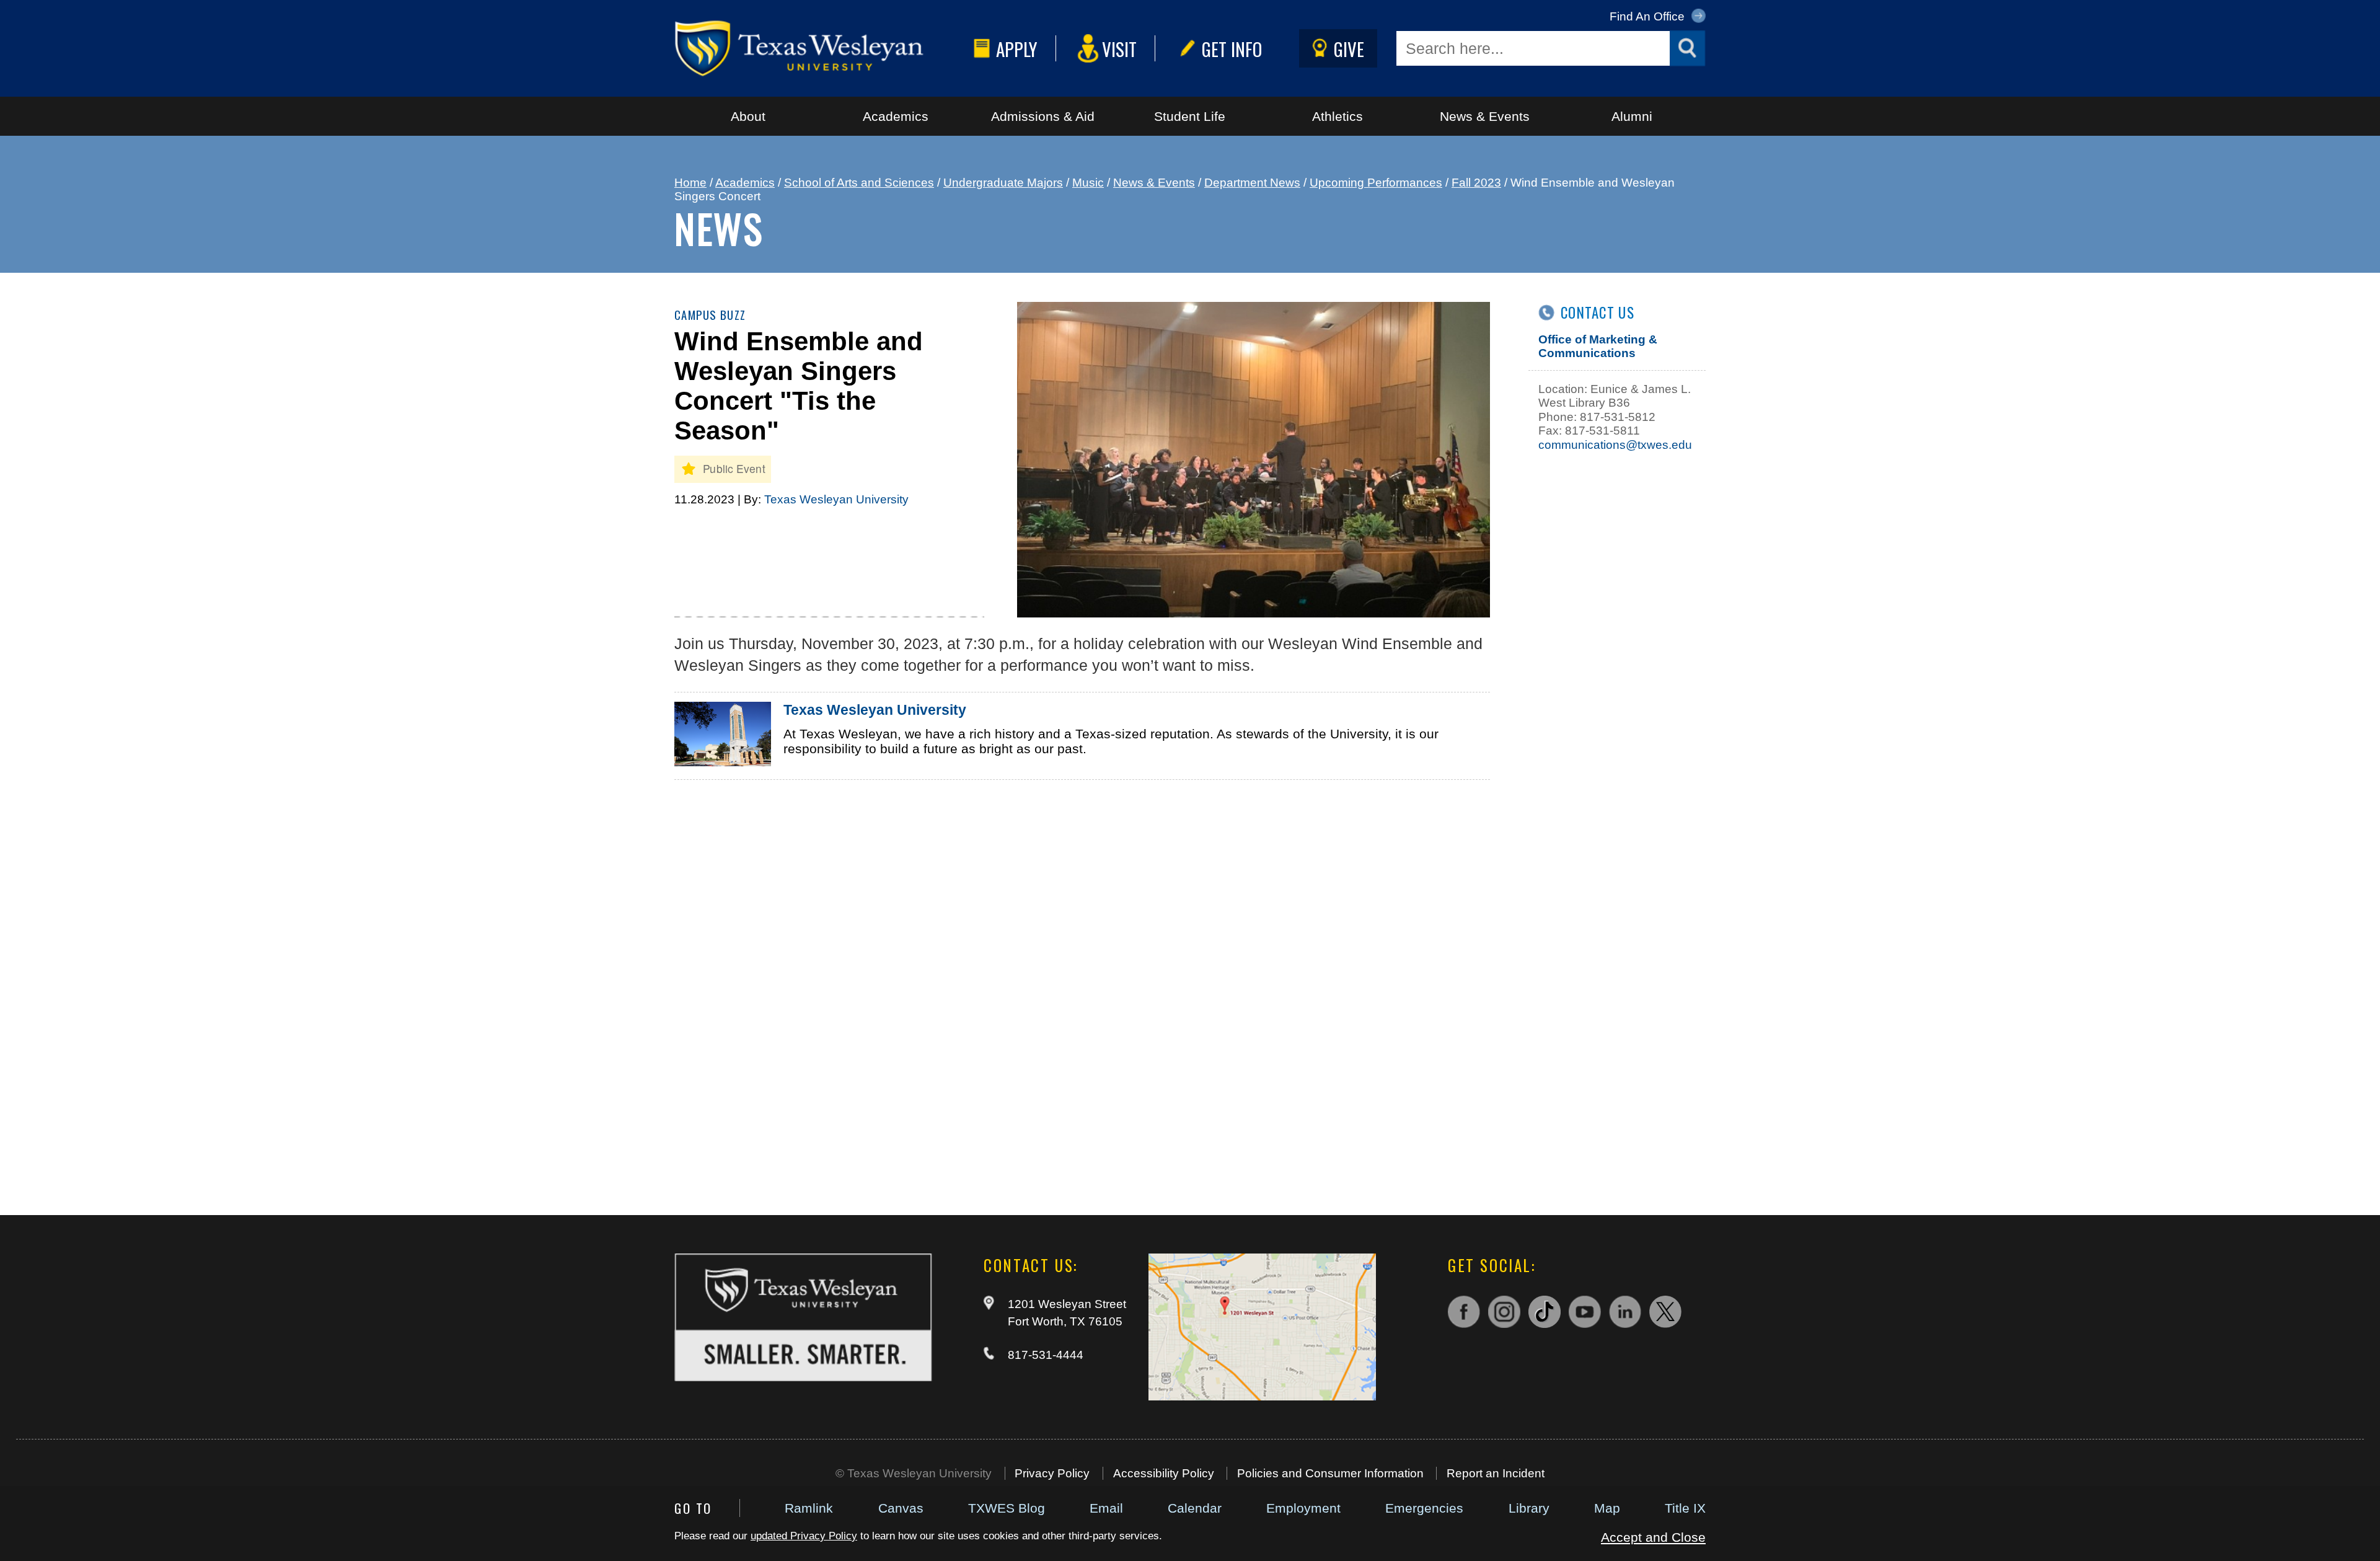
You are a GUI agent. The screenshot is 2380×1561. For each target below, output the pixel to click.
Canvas (901, 1508)
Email (1106, 1508)
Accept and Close (1653, 1537)
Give (1349, 49)
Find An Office (1649, 16)
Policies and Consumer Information (1330, 1473)
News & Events (1485, 116)
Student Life (1190, 116)
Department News (1252, 183)
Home (690, 183)
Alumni (1632, 116)
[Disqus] (1082, 981)
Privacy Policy (1052, 1473)
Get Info (1232, 49)
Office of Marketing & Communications (1598, 346)
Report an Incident (1496, 1473)
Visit (1119, 49)
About (748, 116)
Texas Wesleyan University (836, 499)
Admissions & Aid (1043, 116)
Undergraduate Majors (1003, 183)
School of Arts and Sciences (859, 183)
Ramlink (809, 1508)
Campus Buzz (710, 315)
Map (1607, 1508)
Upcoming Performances (1376, 183)
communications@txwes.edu (1615, 445)
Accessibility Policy (1164, 1473)
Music (1088, 183)
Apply (1017, 49)
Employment (1303, 1508)
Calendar (1195, 1508)
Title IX (1685, 1508)
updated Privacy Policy (804, 1536)
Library (1529, 1508)
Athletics (1338, 116)
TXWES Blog (1007, 1508)
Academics (896, 116)
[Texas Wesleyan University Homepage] (821, 48)
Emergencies (1424, 1508)
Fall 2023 (1476, 183)
